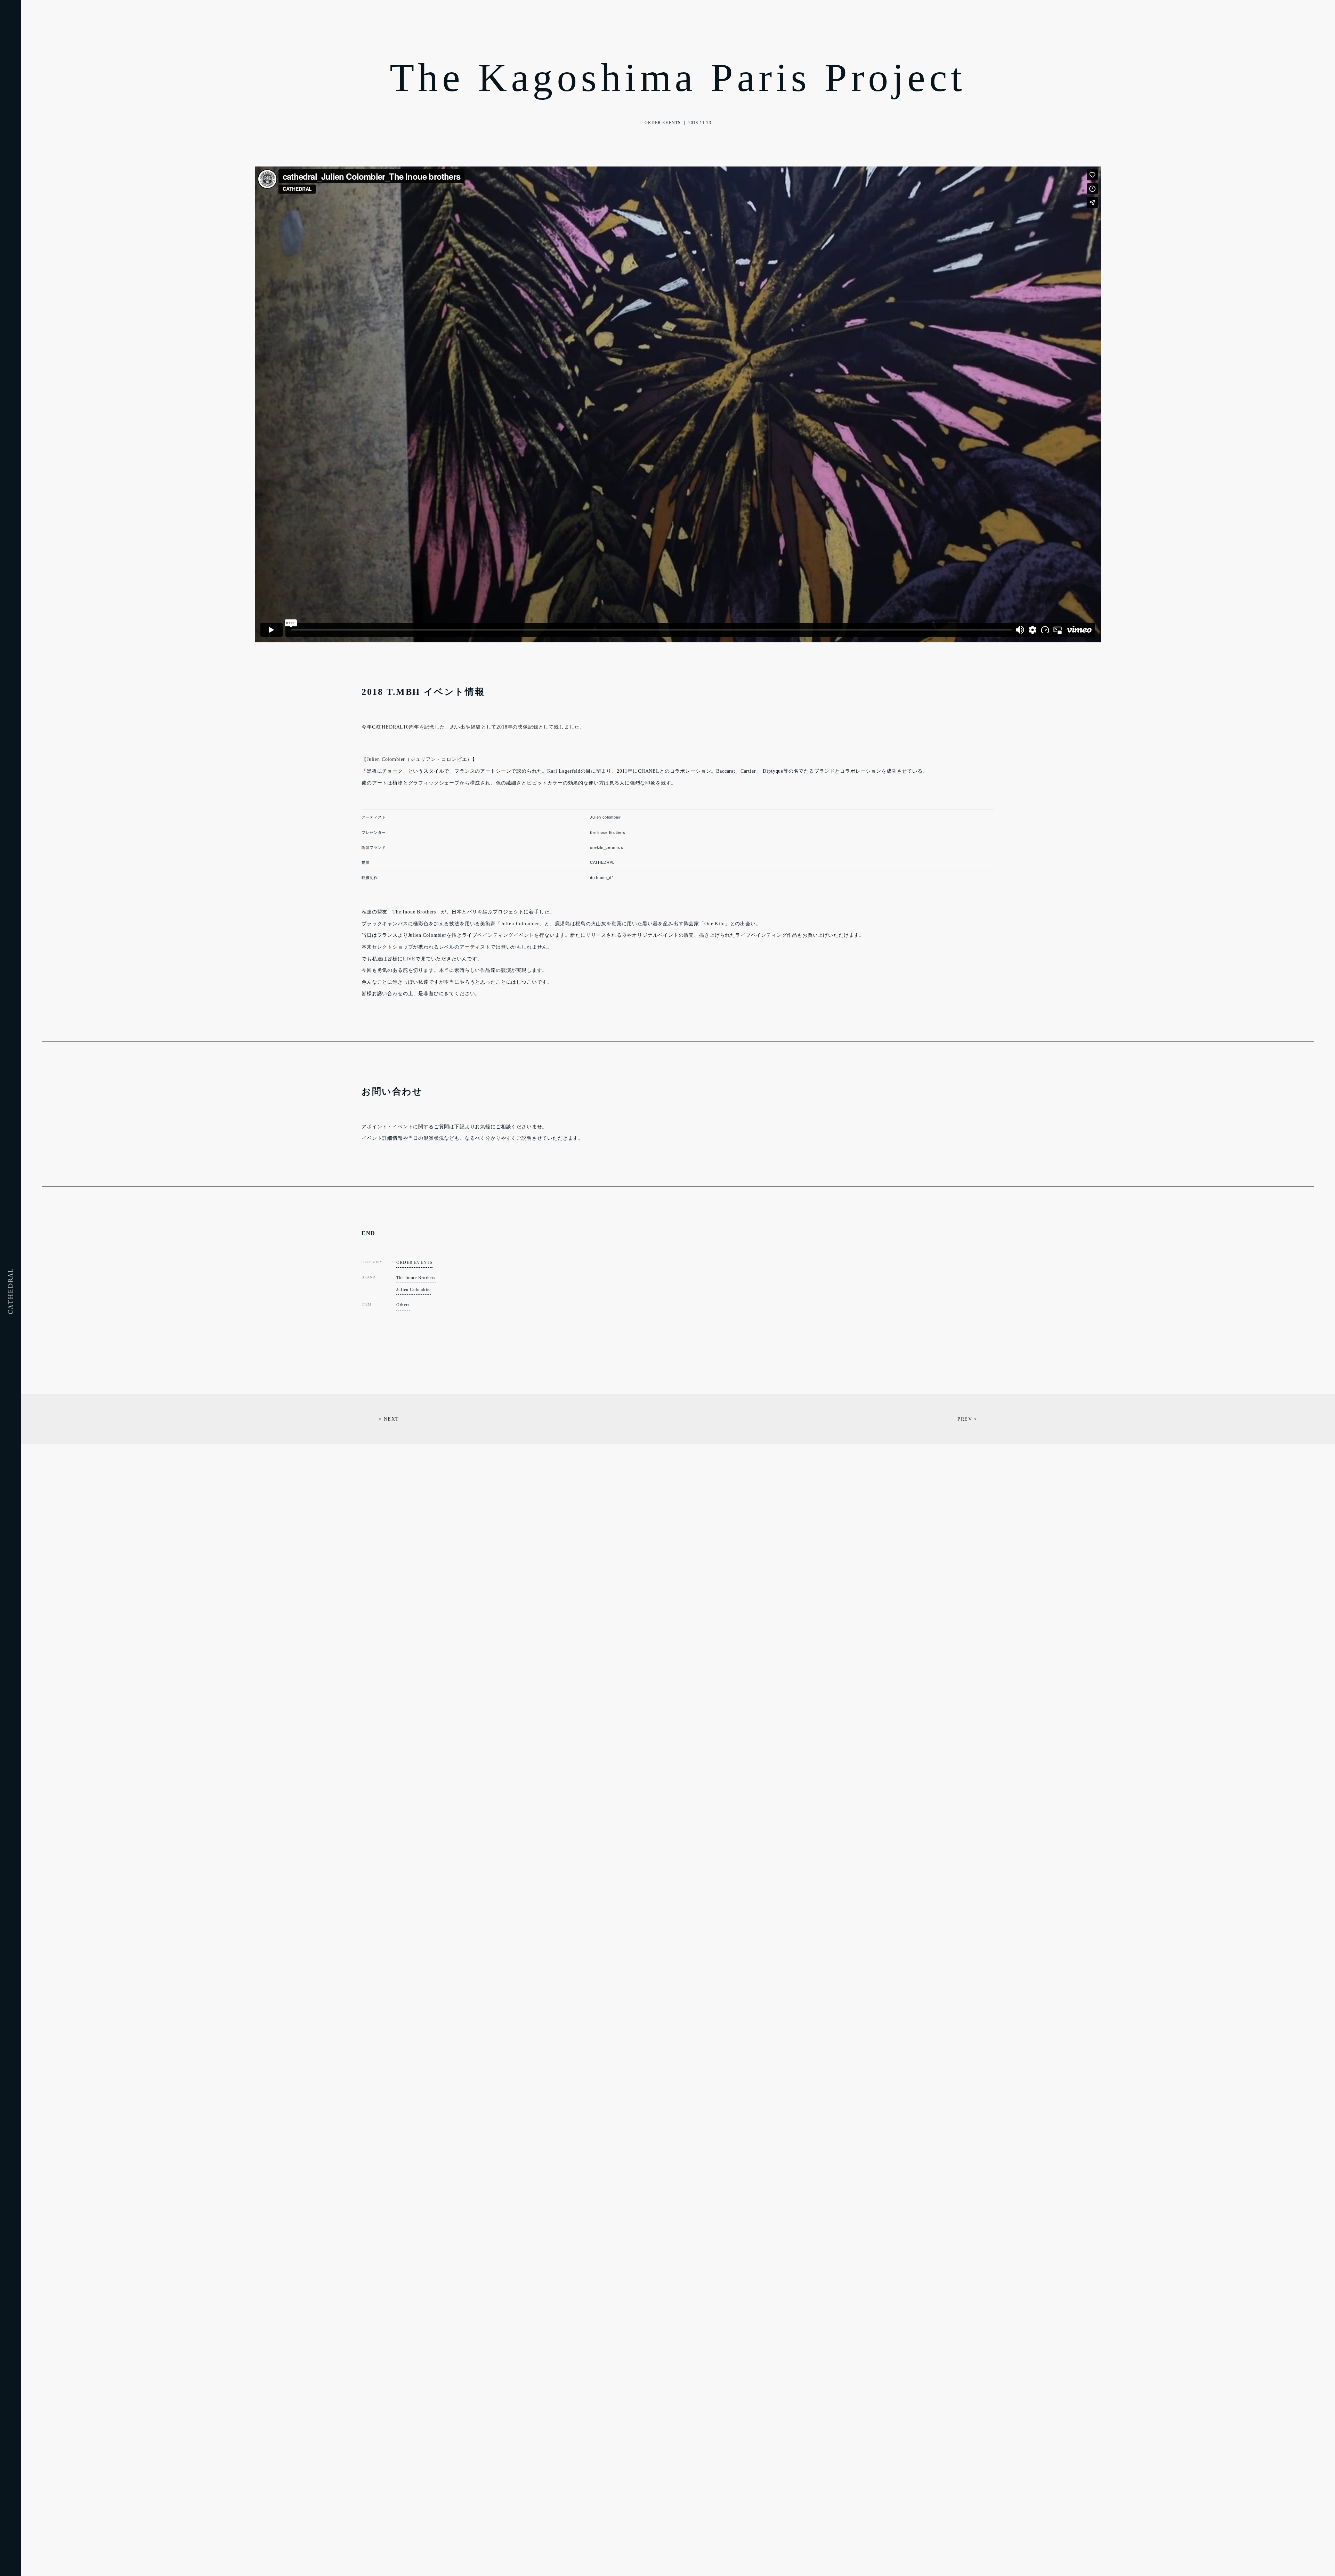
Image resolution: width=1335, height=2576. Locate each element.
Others (403, 1305)
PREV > (967, 1419)
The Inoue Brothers (416, 1278)
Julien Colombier (414, 1290)
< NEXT (389, 1419)
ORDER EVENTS (414, 1262)
